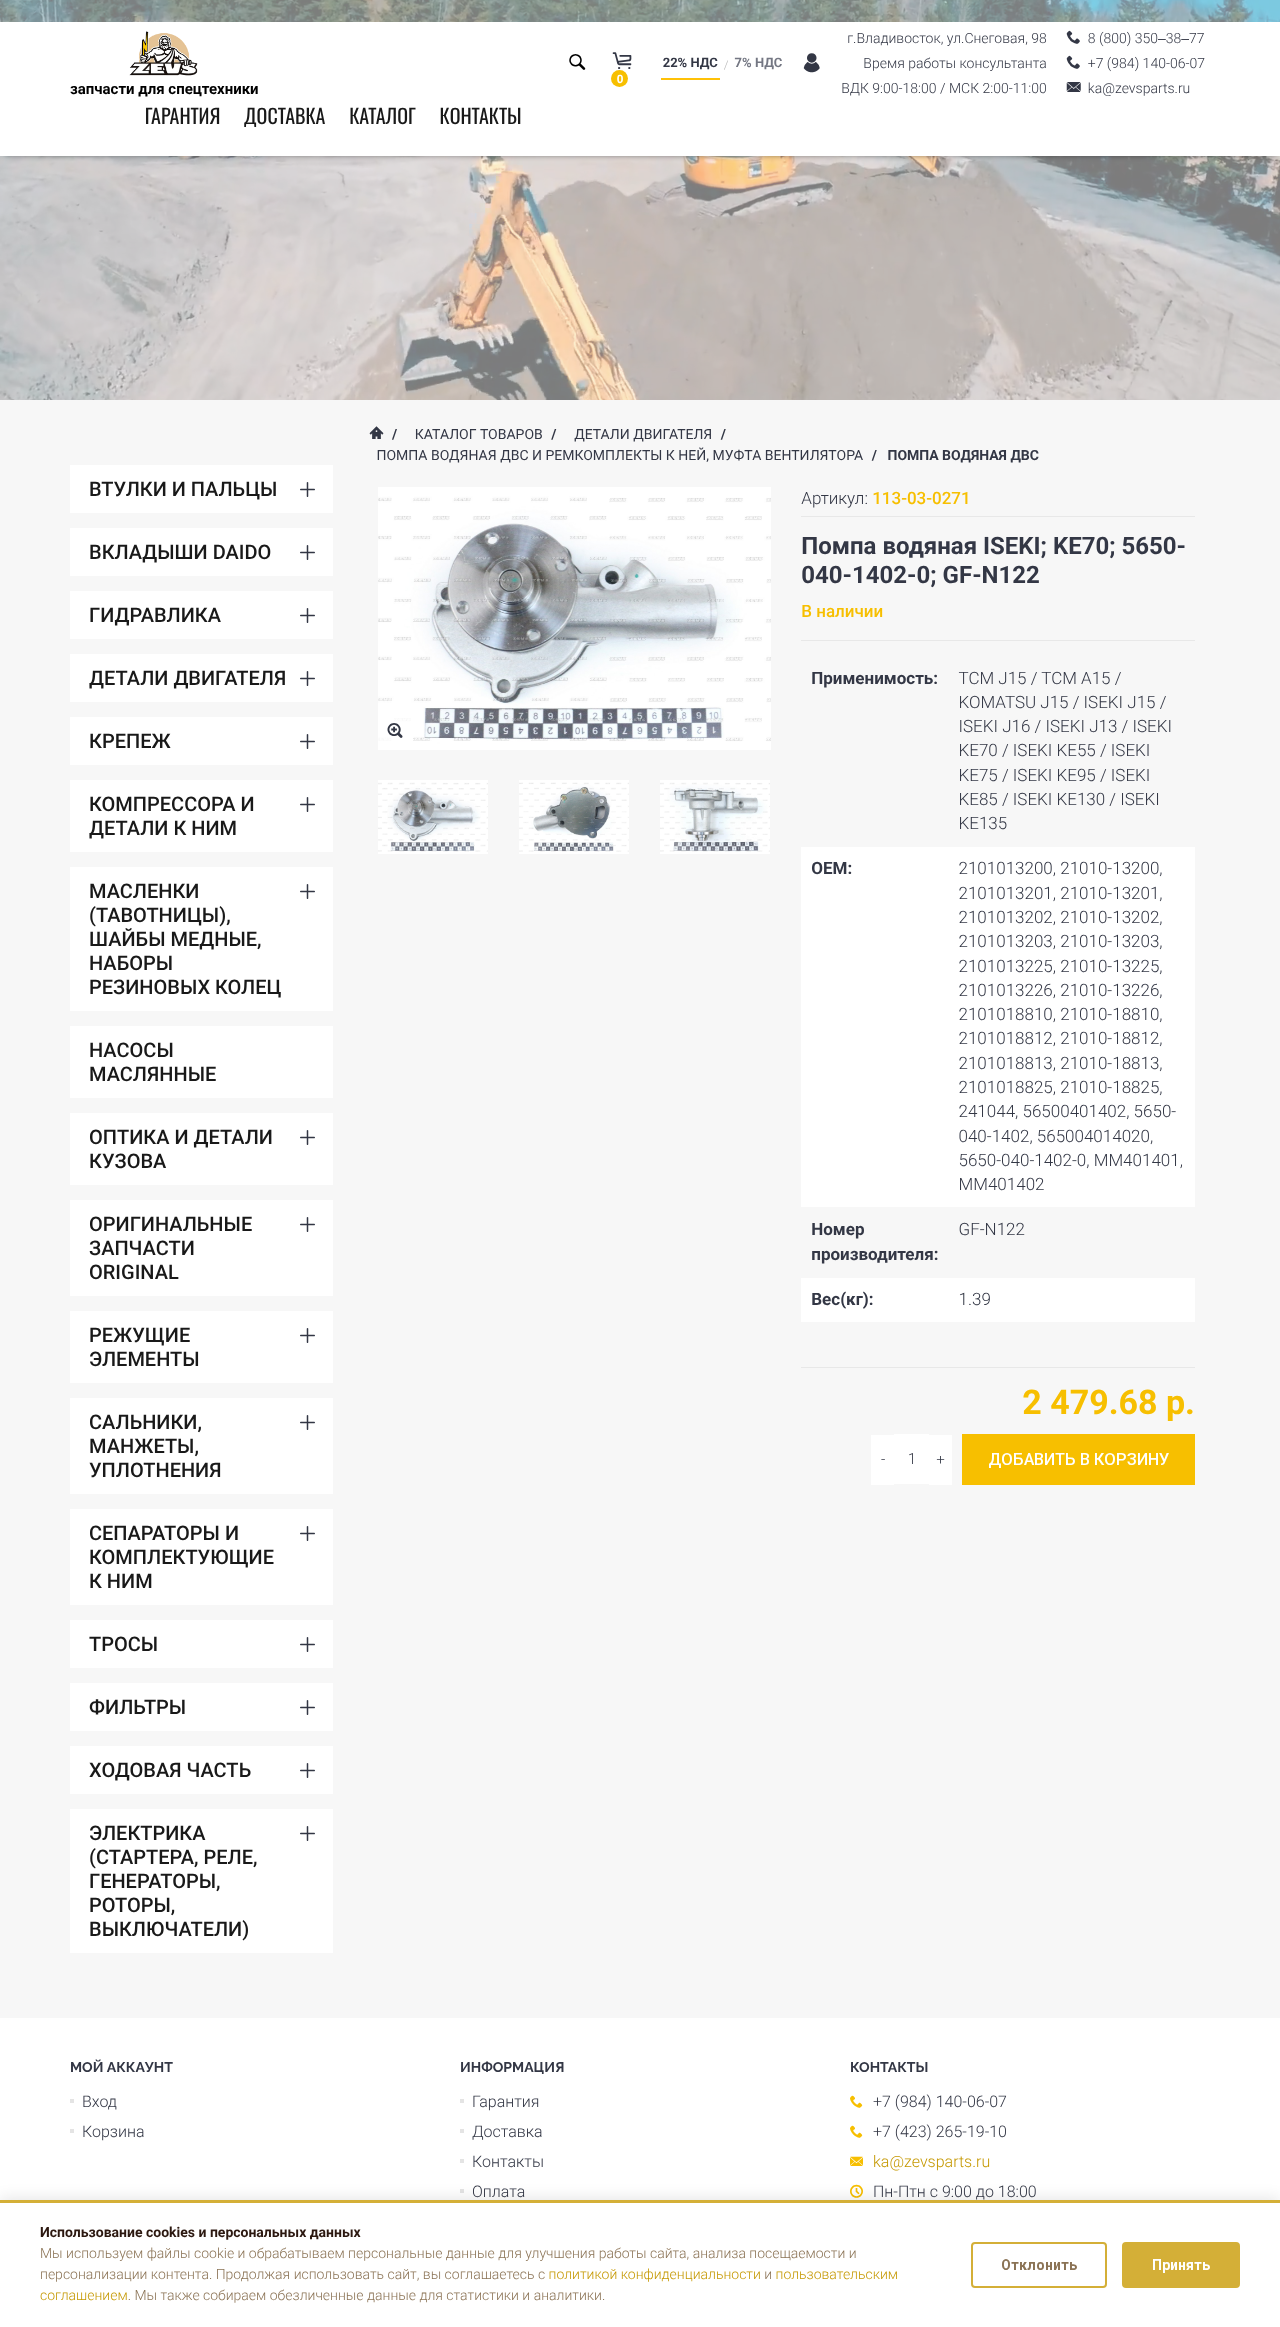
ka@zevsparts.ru (931, 2161)
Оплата (498, 2191)
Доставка (284, 115)
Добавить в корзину (1078, 1459)
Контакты (480, 115)
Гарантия (183, 115)
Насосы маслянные (152, 1062)
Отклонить (1039, 2265)
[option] (433, 817)
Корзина (113, 2131)
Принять (1181, 2265)
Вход (99, 2101)
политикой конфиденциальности (655, 2275)
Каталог (382, 115)
